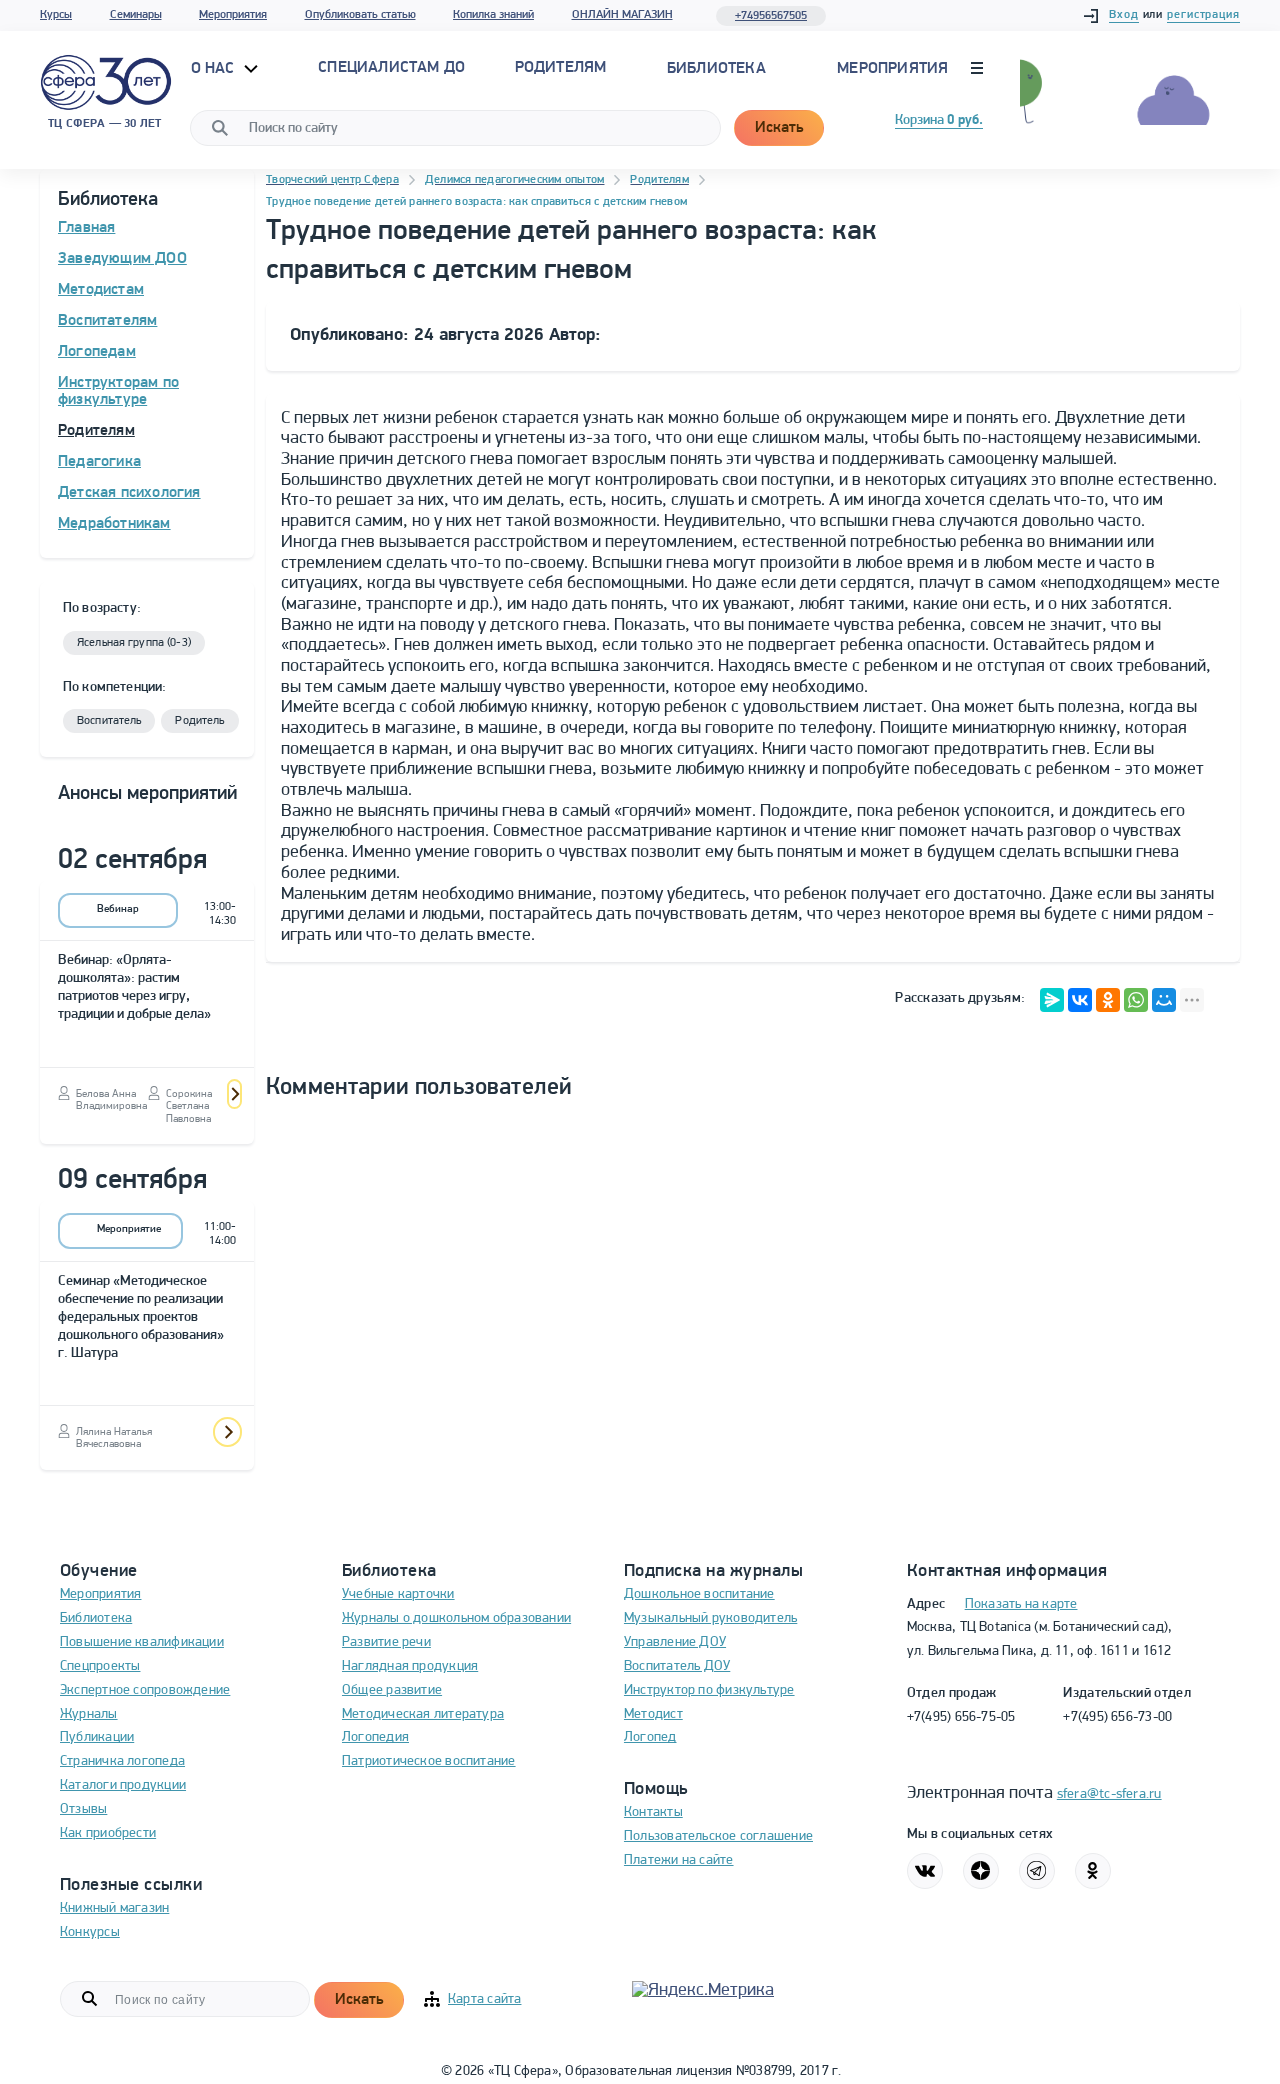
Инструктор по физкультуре (709, 1690)
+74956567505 (771, 16)
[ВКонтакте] (1080, 1000)
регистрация (1203, 15)
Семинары (136, 15)
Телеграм (1037, 1871)
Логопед (650, 1737)
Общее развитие (392, 1690)
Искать (779, 128)
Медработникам (114, 524)
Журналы (89, 1714)
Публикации (97, 1737)
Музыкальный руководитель (710, 1618)
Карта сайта (484, 1999)
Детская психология (129, 493)
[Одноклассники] (1108, 1000)
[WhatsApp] (1136, 1000)
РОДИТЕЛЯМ (561, 68)
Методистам (101, 290)
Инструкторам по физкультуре (118, 392)
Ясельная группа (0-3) (134, 643)
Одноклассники (1093, 1871)
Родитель (199, 721)
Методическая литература (423, 1714)
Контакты (653, 1812)
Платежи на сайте (679, 1860)
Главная (86, 228)
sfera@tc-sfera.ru (1109, 1794)
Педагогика (99, 462)
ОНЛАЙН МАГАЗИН (622, 15)
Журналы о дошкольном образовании (456, 1618)
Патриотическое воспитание (429, 1761)
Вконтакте (925, 1871)
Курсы (56, 15)
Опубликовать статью (360, 15)
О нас (215, 69)
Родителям (96, 431)
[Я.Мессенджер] (1052, 1000)
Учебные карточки (398, 1594)
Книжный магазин (114, 1908)
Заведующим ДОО (122, 259)
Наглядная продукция (410, 1666)
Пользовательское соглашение (718, 1836)
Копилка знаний (493, 15)
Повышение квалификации (142, 1642)
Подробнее (234, 1094)
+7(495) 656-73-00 (1117, 1717)
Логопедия (375, 1737)
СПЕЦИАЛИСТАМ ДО (391, 68)
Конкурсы (90, 1932)
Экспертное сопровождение (145, 1690)
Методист (653, 1714)
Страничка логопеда (122, 1761)
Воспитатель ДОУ (677, 1666)
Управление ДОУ (675, 1642)
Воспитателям (107, 321)
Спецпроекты (100, 1666)
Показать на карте (1021, 1604)
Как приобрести (108, 1833)
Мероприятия (233, 15)
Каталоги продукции (123, 1785)
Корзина (939, 120)
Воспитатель (109, 721)
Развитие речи (386, 1642)
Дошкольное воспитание (699, 1594)
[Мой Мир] (1164, 1000)
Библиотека (716, 69)
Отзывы (83, 1809)
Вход (1124, 15)
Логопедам (97, 352)
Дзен (981, 1871)
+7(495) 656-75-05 (961, 1717)
